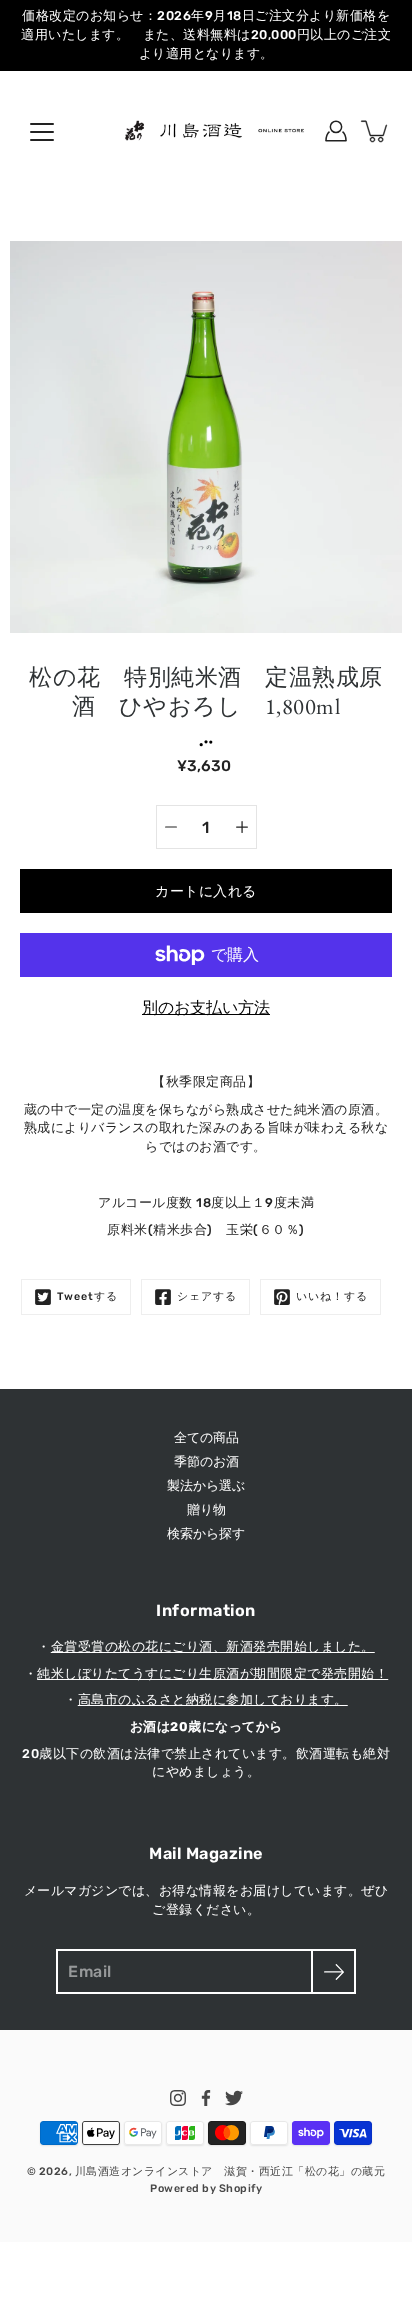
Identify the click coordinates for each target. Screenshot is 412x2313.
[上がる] (242, 827)
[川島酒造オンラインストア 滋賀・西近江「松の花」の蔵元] (206, 131)
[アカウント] (336, 131)
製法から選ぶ (206, 1485)
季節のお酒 (206, 1461)
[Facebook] (206, 2098)
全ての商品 (206, 1437)
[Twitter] (234, 2098)
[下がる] (171, 827)
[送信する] (333, 1971)
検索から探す (206, 1533)
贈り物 (206, 1509)
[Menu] (42, 132)
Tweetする (87, 1296)
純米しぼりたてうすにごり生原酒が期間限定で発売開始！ (212, 1673)
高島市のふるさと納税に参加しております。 (213, 1699)
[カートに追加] (376, 131)
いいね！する (332, 1296)
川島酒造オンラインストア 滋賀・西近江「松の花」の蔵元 (230, 2171)
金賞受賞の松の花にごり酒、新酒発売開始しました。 (213, 1646)
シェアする (207, 1296)
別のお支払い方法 (206, 1007)
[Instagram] (178, 2098)
